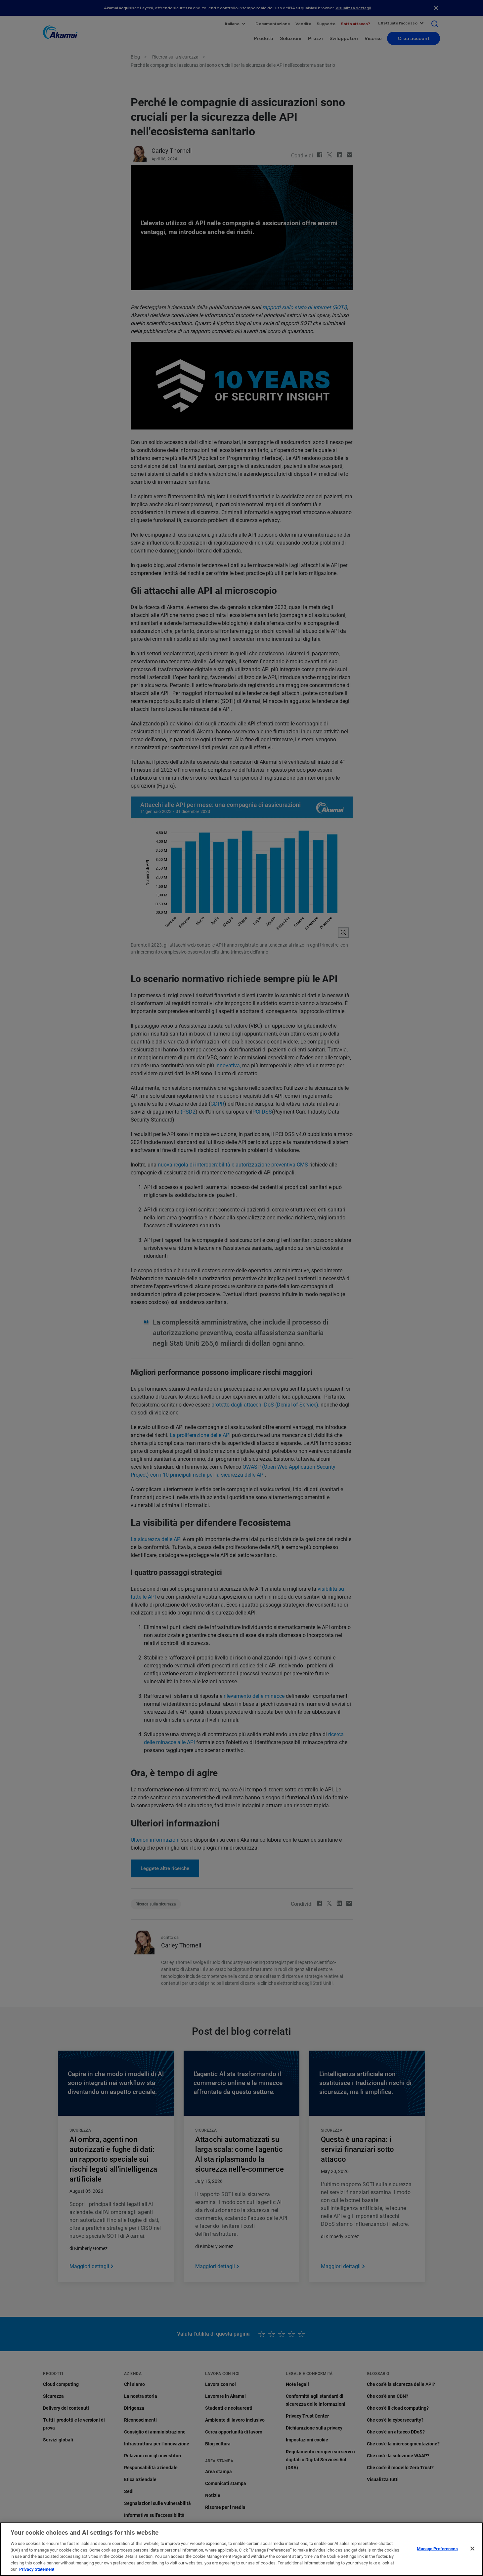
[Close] (472, 2549)
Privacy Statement (37, 2569)
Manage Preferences (437, 2548)
